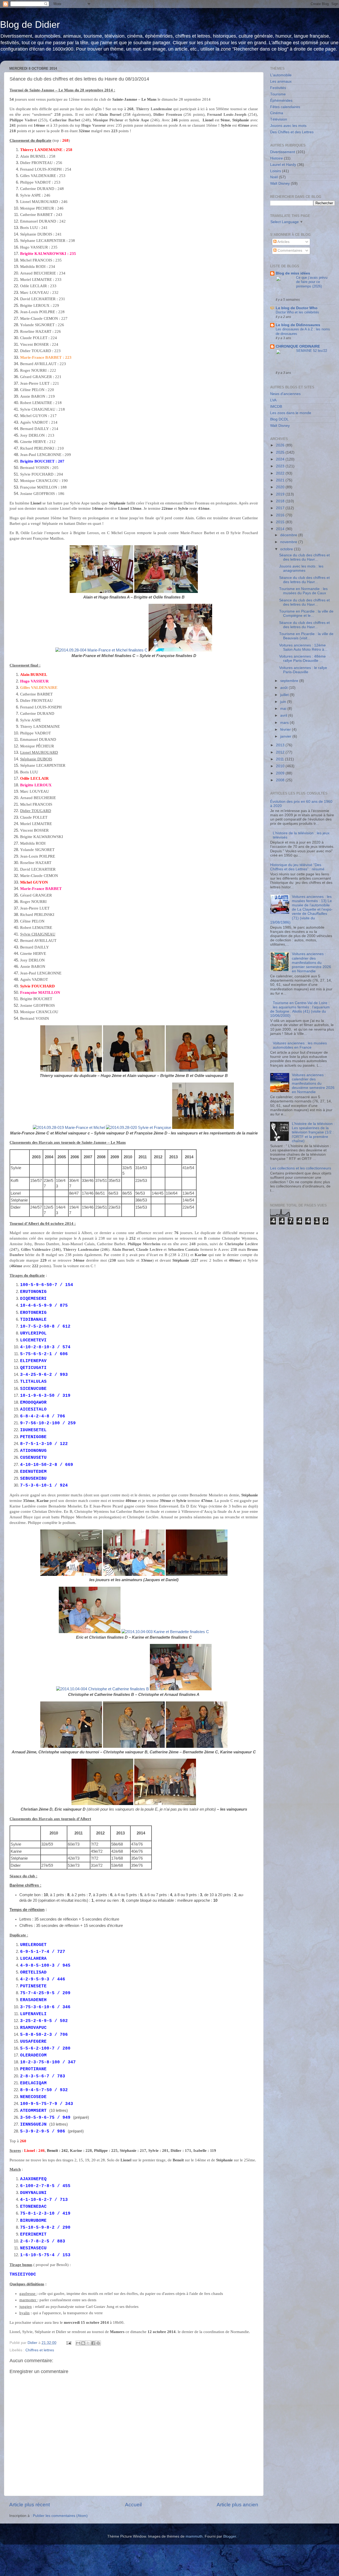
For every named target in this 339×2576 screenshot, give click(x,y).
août (284, 688)
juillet (285, 695)
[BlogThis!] (83, 2343)
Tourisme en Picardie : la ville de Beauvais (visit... (306, 636)
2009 (281, 773)
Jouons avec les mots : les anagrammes (301, 568)
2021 (281, 480)
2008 (281, 780)
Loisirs (276, 171)
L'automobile (281, 75)
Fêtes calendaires (285, 107)
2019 (281, 494)
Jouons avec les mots (288, 126)
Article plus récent (30, 2505)
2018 (281, 501)
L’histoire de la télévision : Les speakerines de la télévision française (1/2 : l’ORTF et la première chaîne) (313, 1132)
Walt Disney (280, 183)
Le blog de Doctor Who (297, 308)
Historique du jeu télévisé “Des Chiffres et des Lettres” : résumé (297, 867)
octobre (287, 549)
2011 (280, 759)
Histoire (276, 158)
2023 (281, 466)
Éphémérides (281, 101)
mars (285, 723)
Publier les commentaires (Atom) (60, 2516)
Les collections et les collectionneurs (301, 1168)
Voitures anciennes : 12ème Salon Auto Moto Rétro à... (303, 647)
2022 (281, 473)
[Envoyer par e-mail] (78, 2343)
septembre (290, 681)
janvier (286, 736)
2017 (281, 508)
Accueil (133, 2505)
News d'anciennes (285, 394)
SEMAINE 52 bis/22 (312, 351)
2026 (281, 445)
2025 (281, 452)
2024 (281, 459)
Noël (274, 177)
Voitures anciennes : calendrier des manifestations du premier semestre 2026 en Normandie (311, 963)
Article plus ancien (237, 2505)
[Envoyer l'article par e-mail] (68, 2343)
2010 (281, 766)
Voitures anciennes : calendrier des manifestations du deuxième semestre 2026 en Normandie (313, 1084)
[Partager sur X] (88, 2343)
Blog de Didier (30, 25)
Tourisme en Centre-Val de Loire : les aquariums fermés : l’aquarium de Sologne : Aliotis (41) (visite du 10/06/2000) (300, 1009)
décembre (289, 535)
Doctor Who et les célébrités (297, 312)
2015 (281, 522)
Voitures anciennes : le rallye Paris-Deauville (303, 670)
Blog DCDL (279, 419)
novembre (289, 542)
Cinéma (277, 113)
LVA (273, 400)
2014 (281, 529)
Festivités (278, 88)
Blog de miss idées (293, 273)
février (286, 730)
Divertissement (283, 152)
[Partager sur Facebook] (93, 2343)
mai (284, 709)
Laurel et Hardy (283, 165)
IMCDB (276, 407)
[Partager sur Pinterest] (98, 2343)
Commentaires (289, 250)
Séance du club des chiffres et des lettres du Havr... (304, 557)
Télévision (279, 119)
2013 (281, 745)
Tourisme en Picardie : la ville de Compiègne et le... (306, 613)
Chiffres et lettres (40, 2350)
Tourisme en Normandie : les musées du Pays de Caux (303, 591)
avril (284, 715)
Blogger (230, 2536)
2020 (281, 487)
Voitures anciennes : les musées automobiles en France (300, 1045)
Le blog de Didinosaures (298, 325)
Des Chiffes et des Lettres (292, 132)
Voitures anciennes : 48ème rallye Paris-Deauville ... (302, 659)
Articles (283, 242)
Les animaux (281, 81)
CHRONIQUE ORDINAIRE (298, 346)
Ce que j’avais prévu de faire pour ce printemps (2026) (312, 282)
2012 (281, 752)
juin (284, 702)
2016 (281, 515)
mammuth (194, 2536)
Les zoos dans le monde (291, 413)
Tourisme (278, 94)
